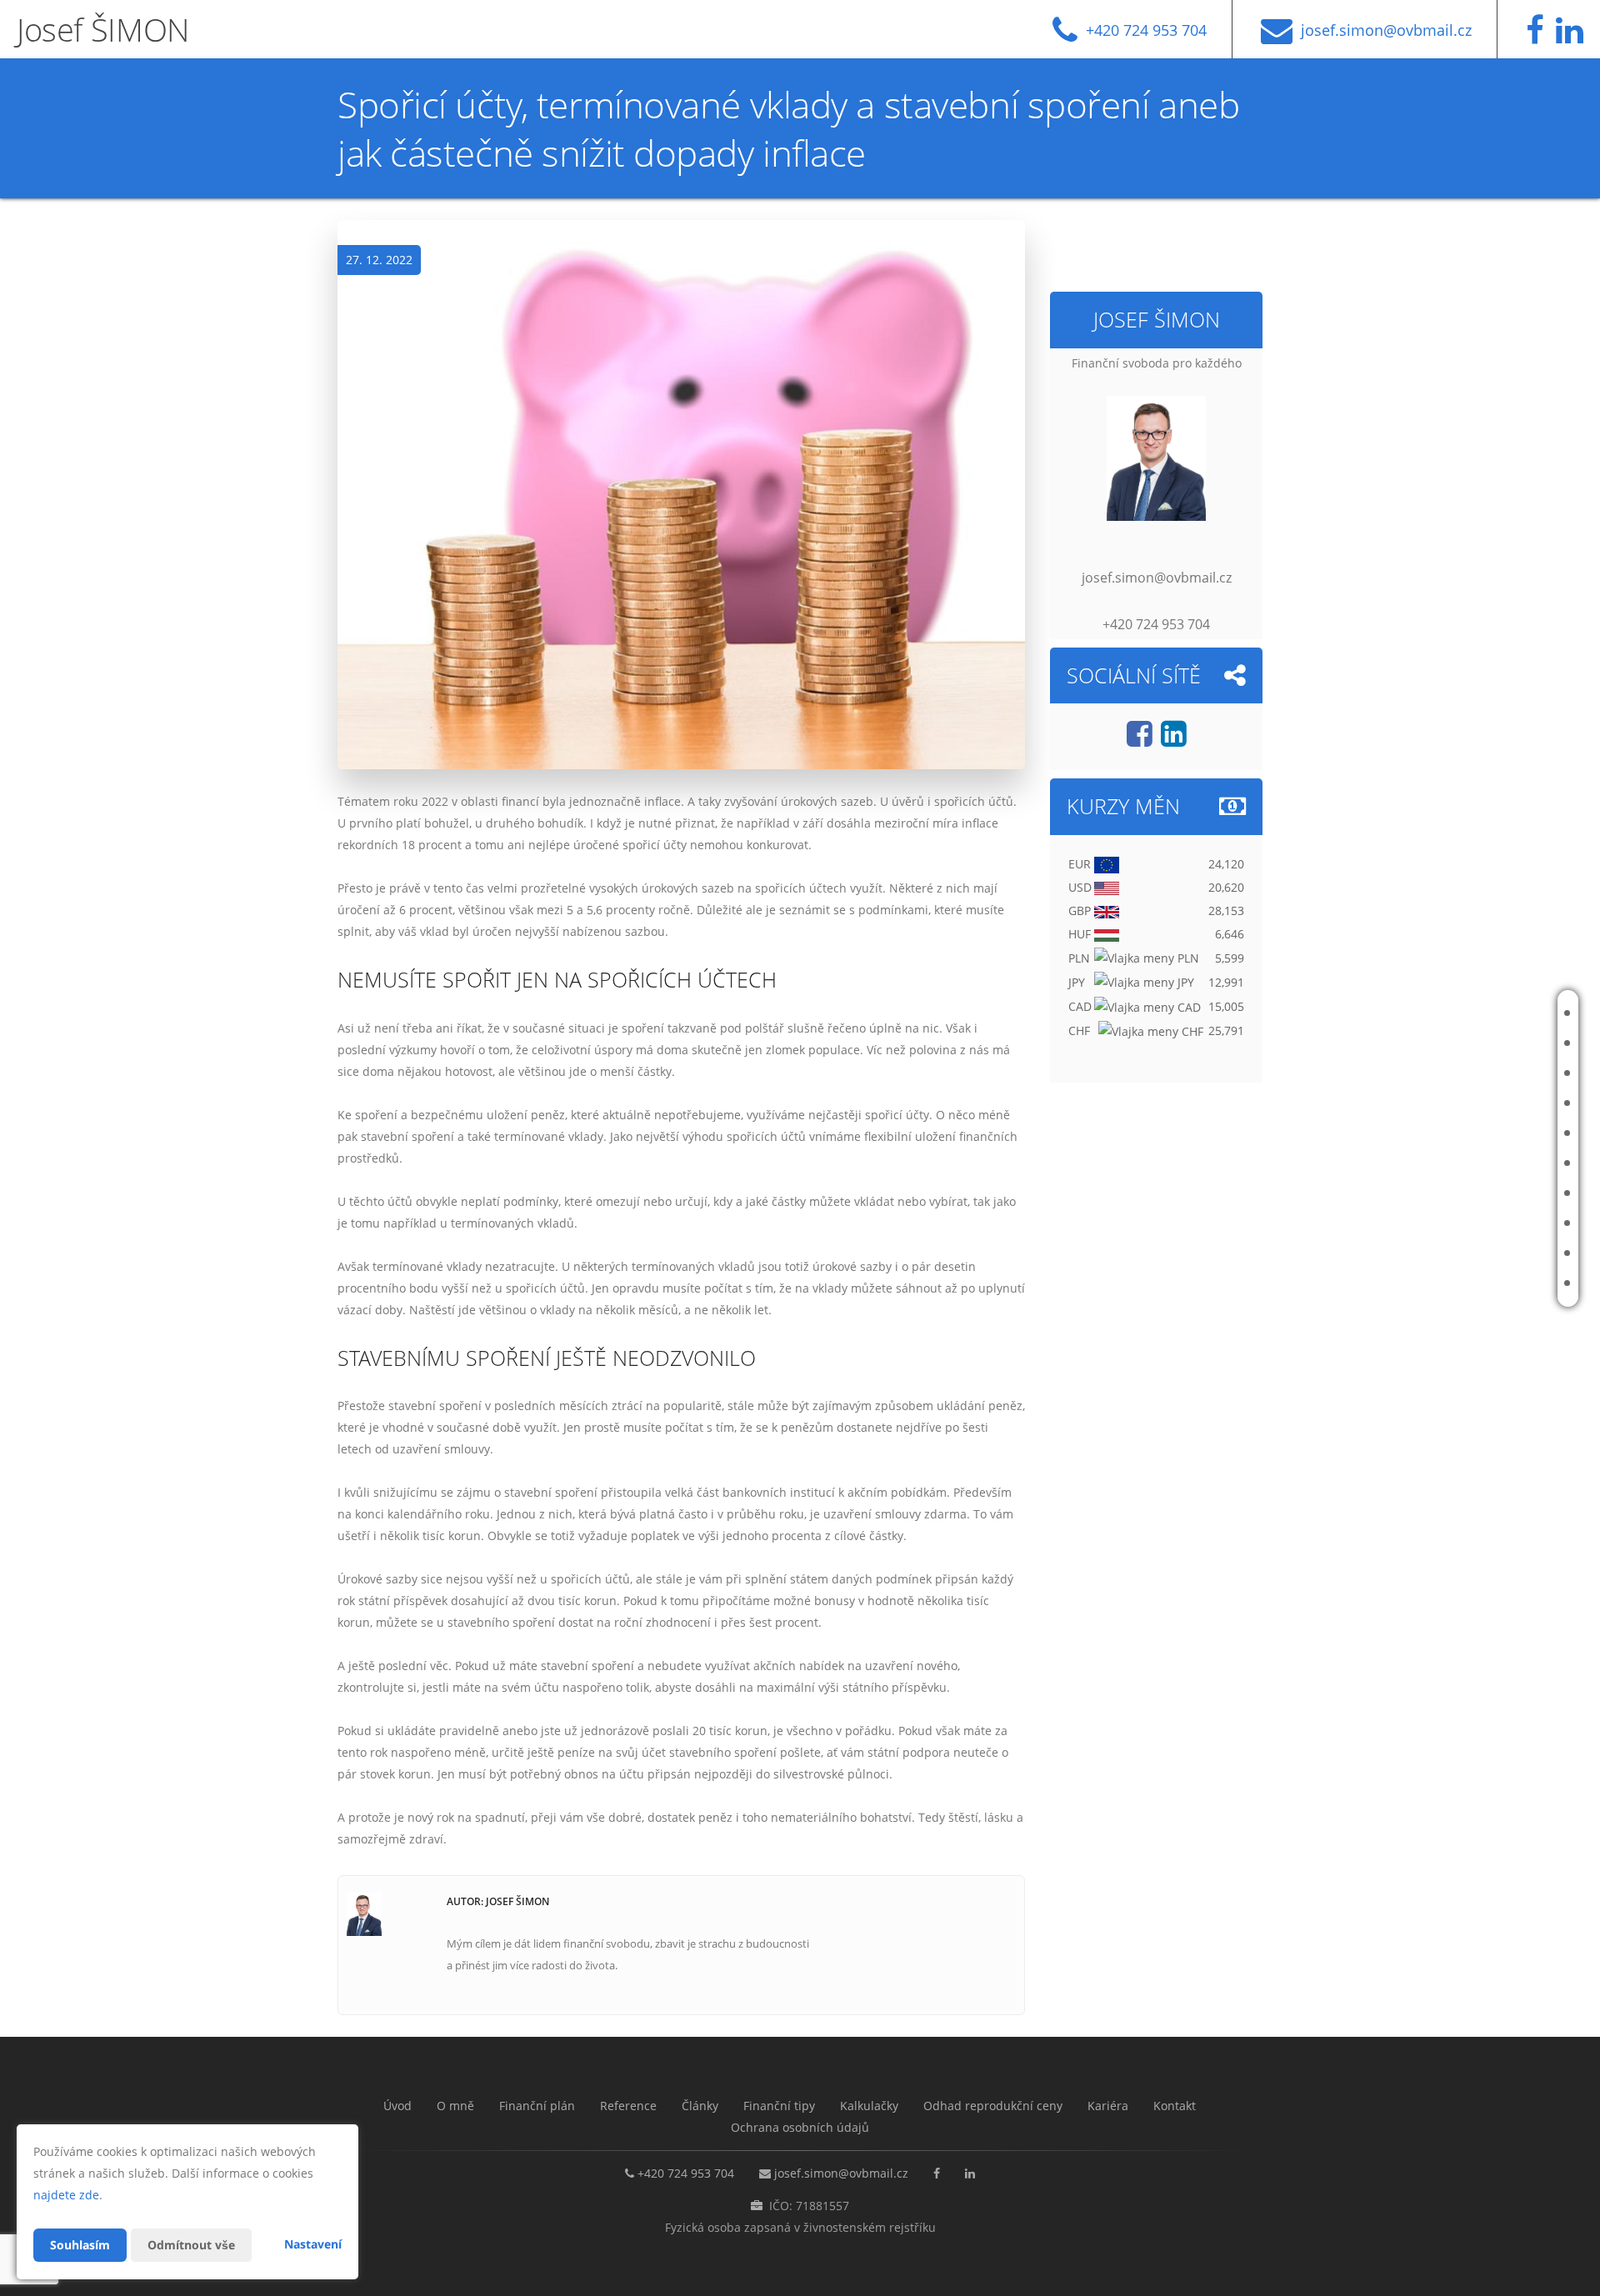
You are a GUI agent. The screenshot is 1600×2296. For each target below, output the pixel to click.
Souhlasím (80, 2245)
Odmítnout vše (191, 2245)
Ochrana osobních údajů (800, 2127)
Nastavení (313, 2244)
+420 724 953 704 (686, 2173)
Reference (1489, 1103)
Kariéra (1481, 1253)
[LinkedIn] (1574, 37)
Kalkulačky (1492, 1193)
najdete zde (66, 2195)
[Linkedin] (1174, 740)
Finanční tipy (1496, 1163)
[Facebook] (1539, 37)
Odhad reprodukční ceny (1477, 1223)
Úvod (1476, 1013)
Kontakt (1484, 1283)
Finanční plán (1498, 1073)
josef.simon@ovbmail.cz (841, 2173)
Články (1480, 1133)
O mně (1478, 1043)
